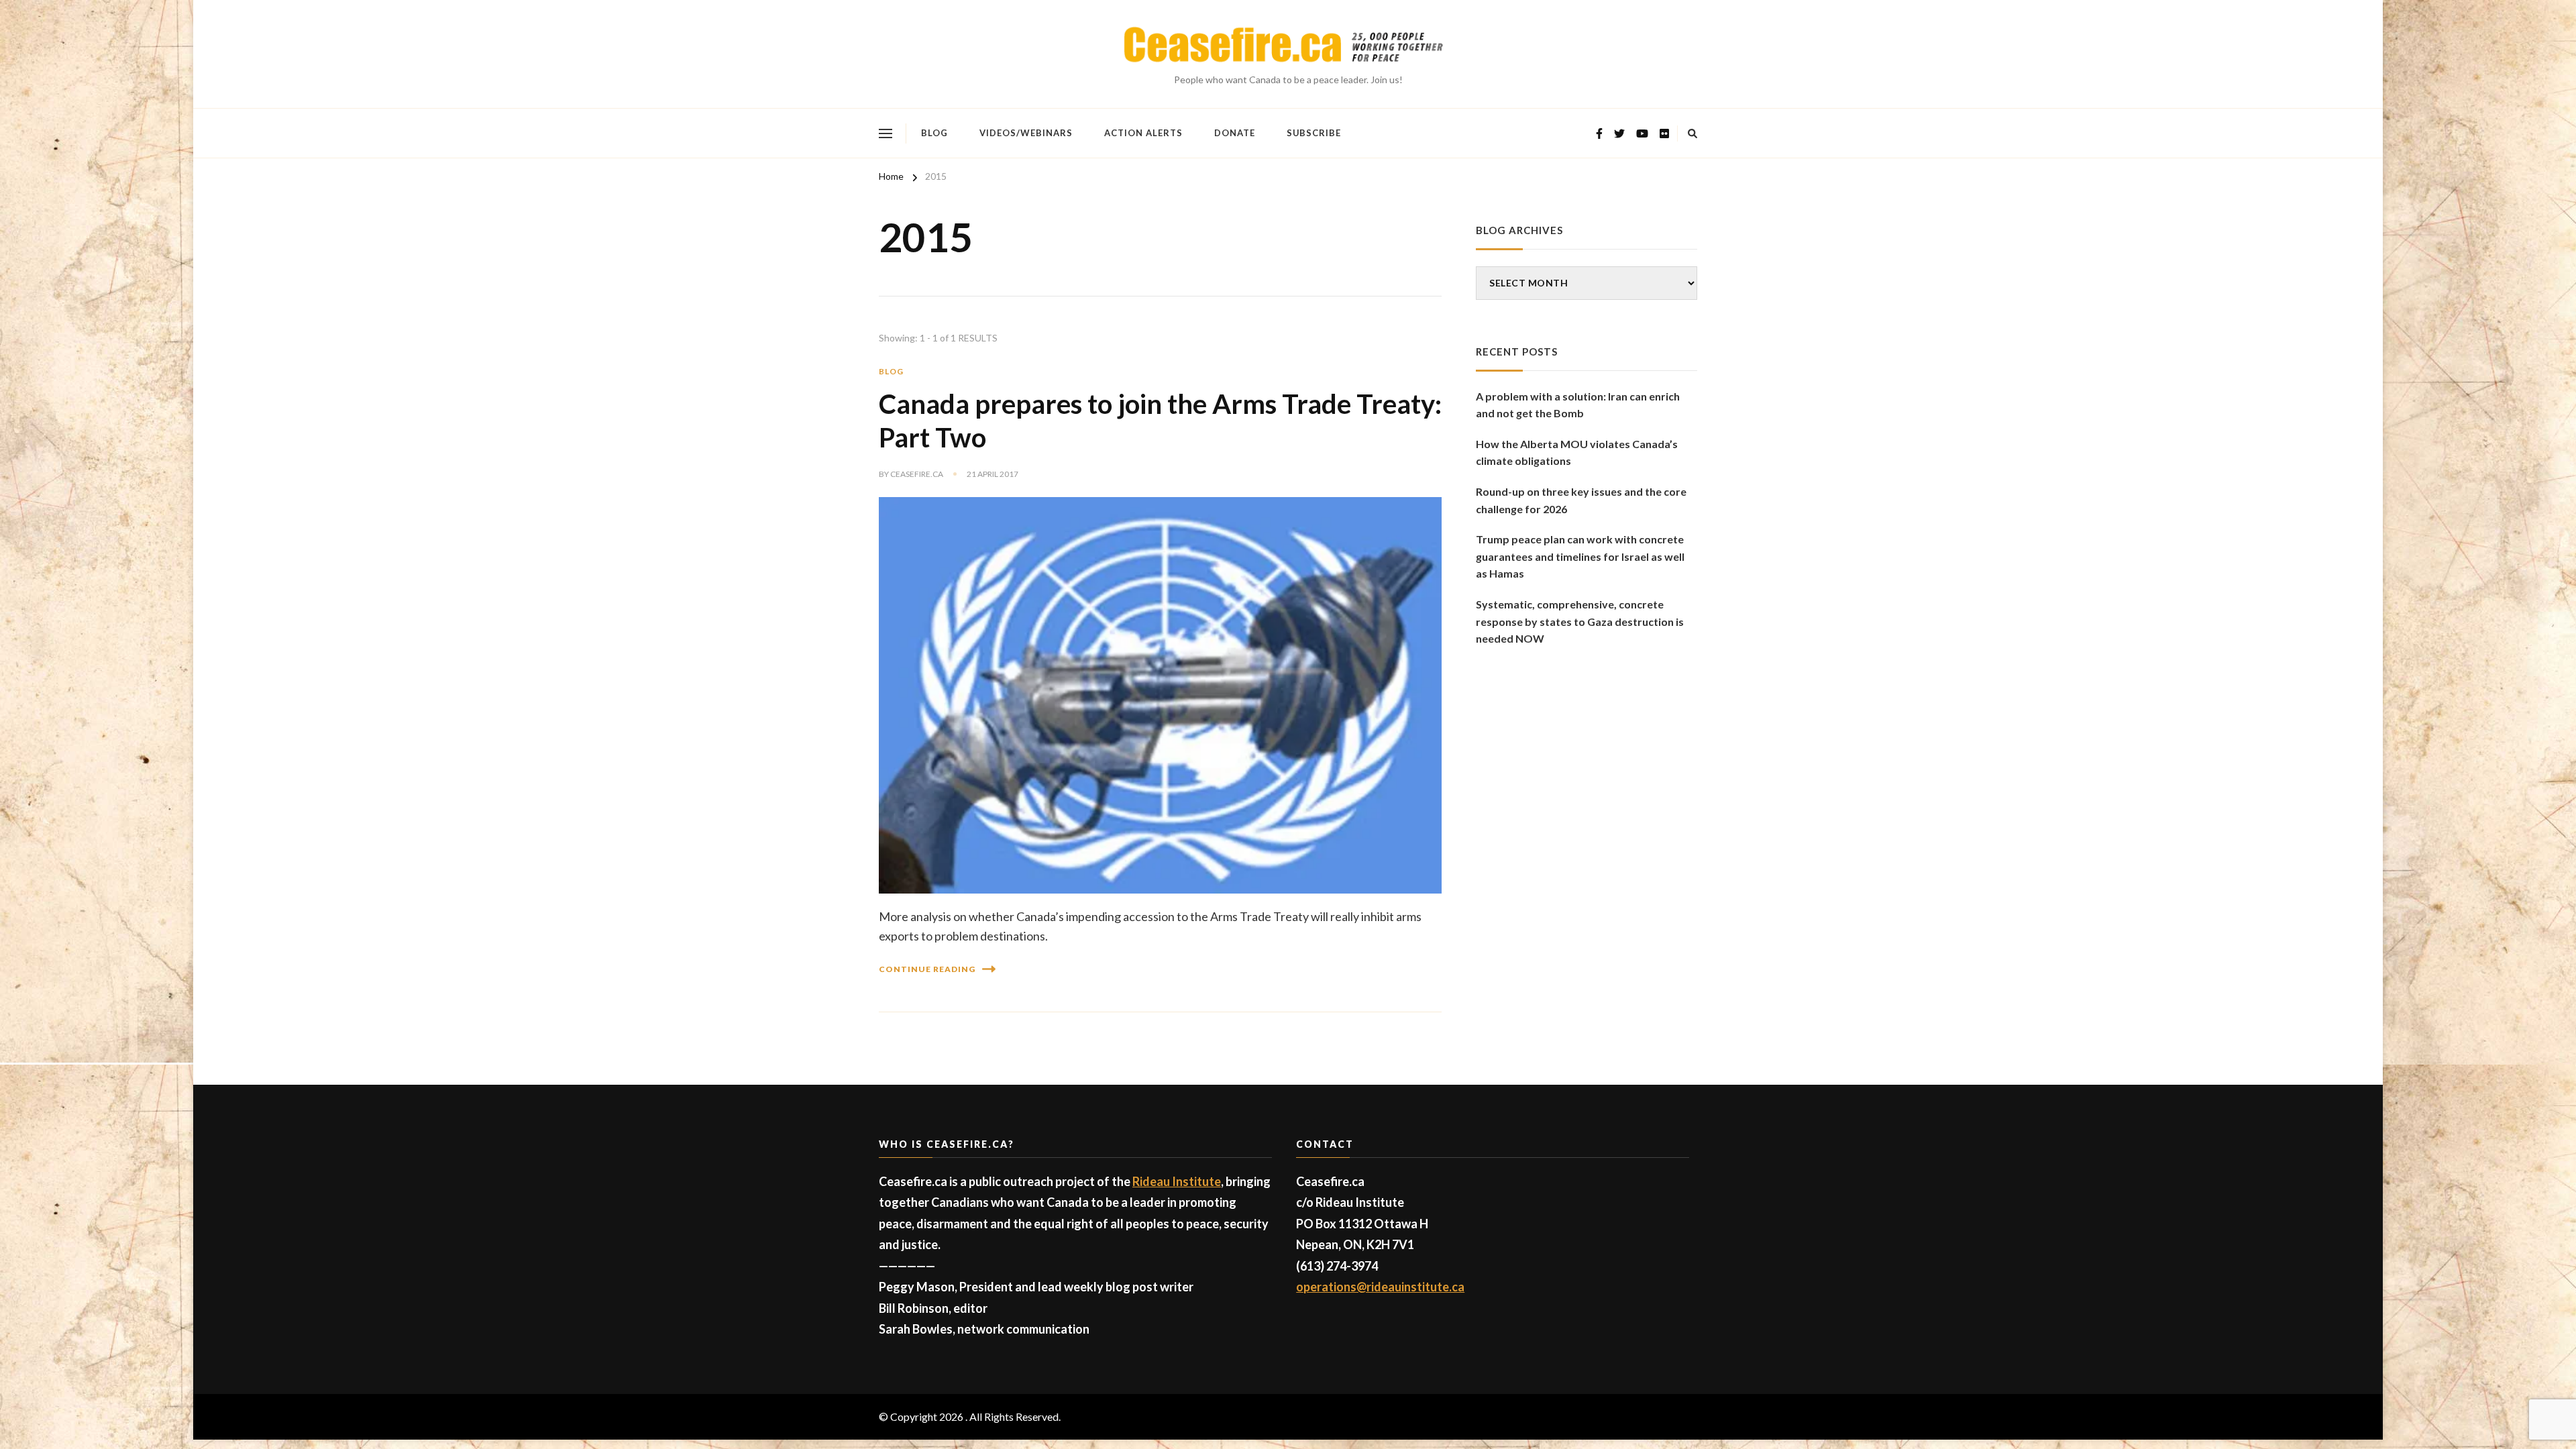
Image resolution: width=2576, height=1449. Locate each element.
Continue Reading (927, 969)
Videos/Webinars (1026, 133)
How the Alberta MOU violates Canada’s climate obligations (1577, 452)
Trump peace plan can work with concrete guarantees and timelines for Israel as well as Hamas (1580, 556)
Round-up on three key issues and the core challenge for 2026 (1581, 500)
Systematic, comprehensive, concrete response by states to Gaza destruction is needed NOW (1580, 621)
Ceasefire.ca (917, 474)
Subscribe (1314, 133)
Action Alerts (1143, 133)
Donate (1235, 133)
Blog (934, 133)
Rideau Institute (1177, 1181)
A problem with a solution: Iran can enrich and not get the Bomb (1578, 405)
